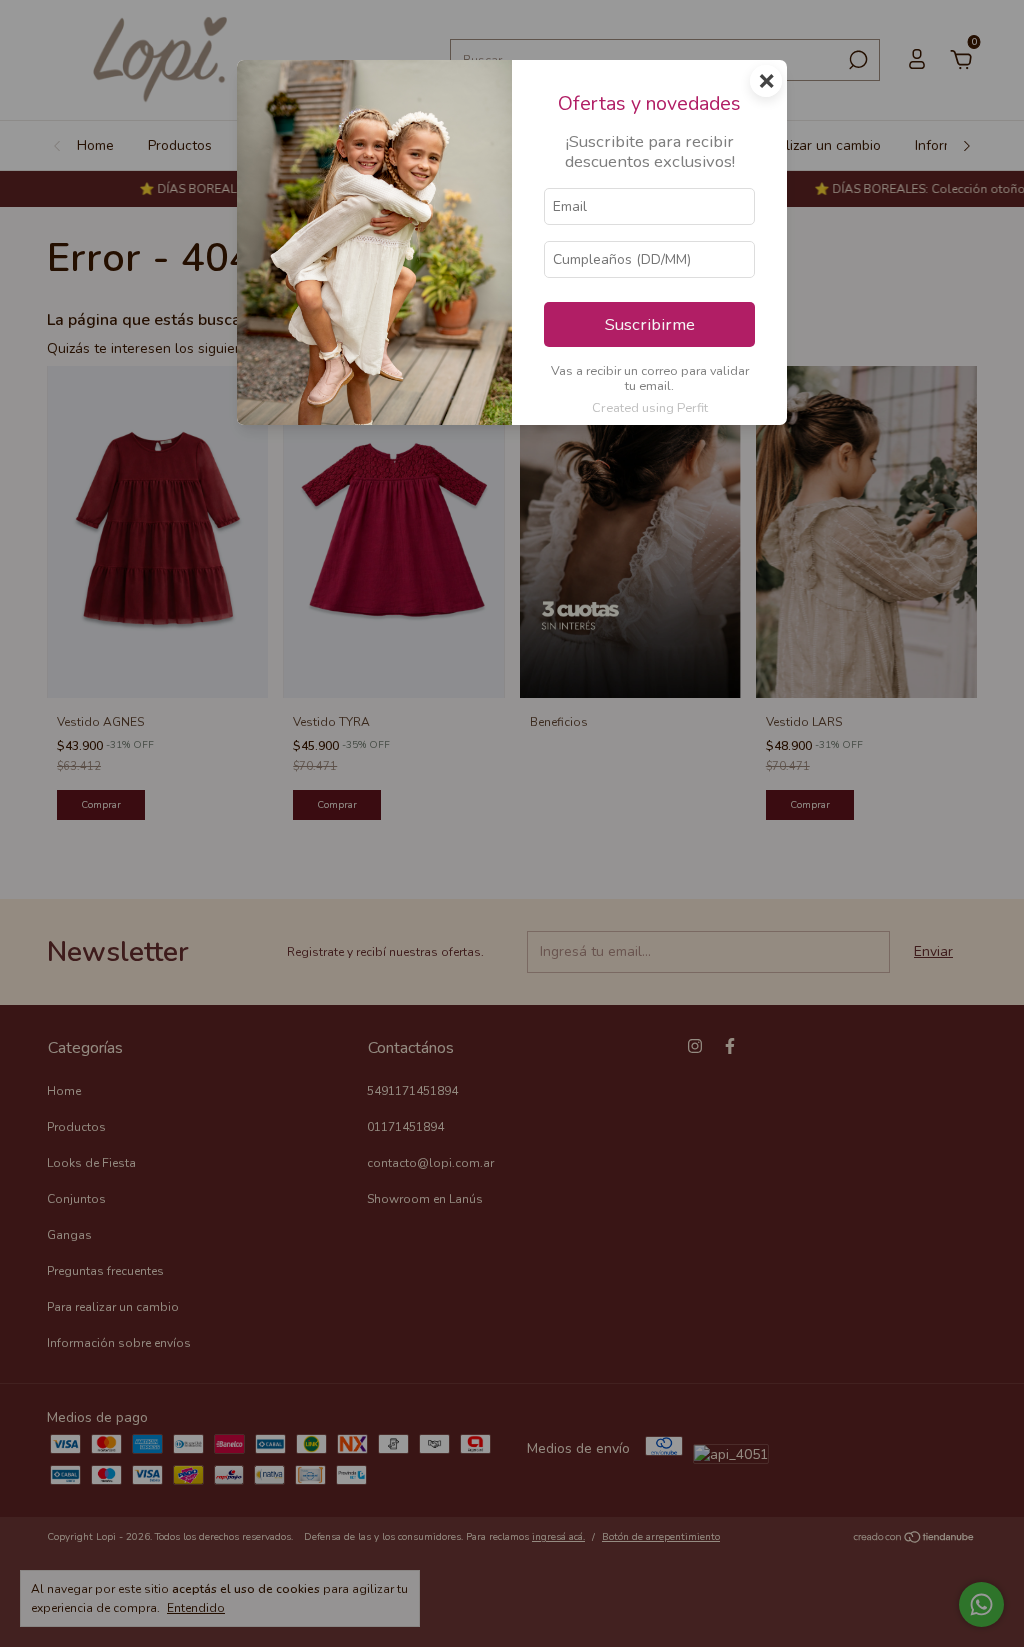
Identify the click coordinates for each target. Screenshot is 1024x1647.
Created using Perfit (650, 408)
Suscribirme (650, 324)
